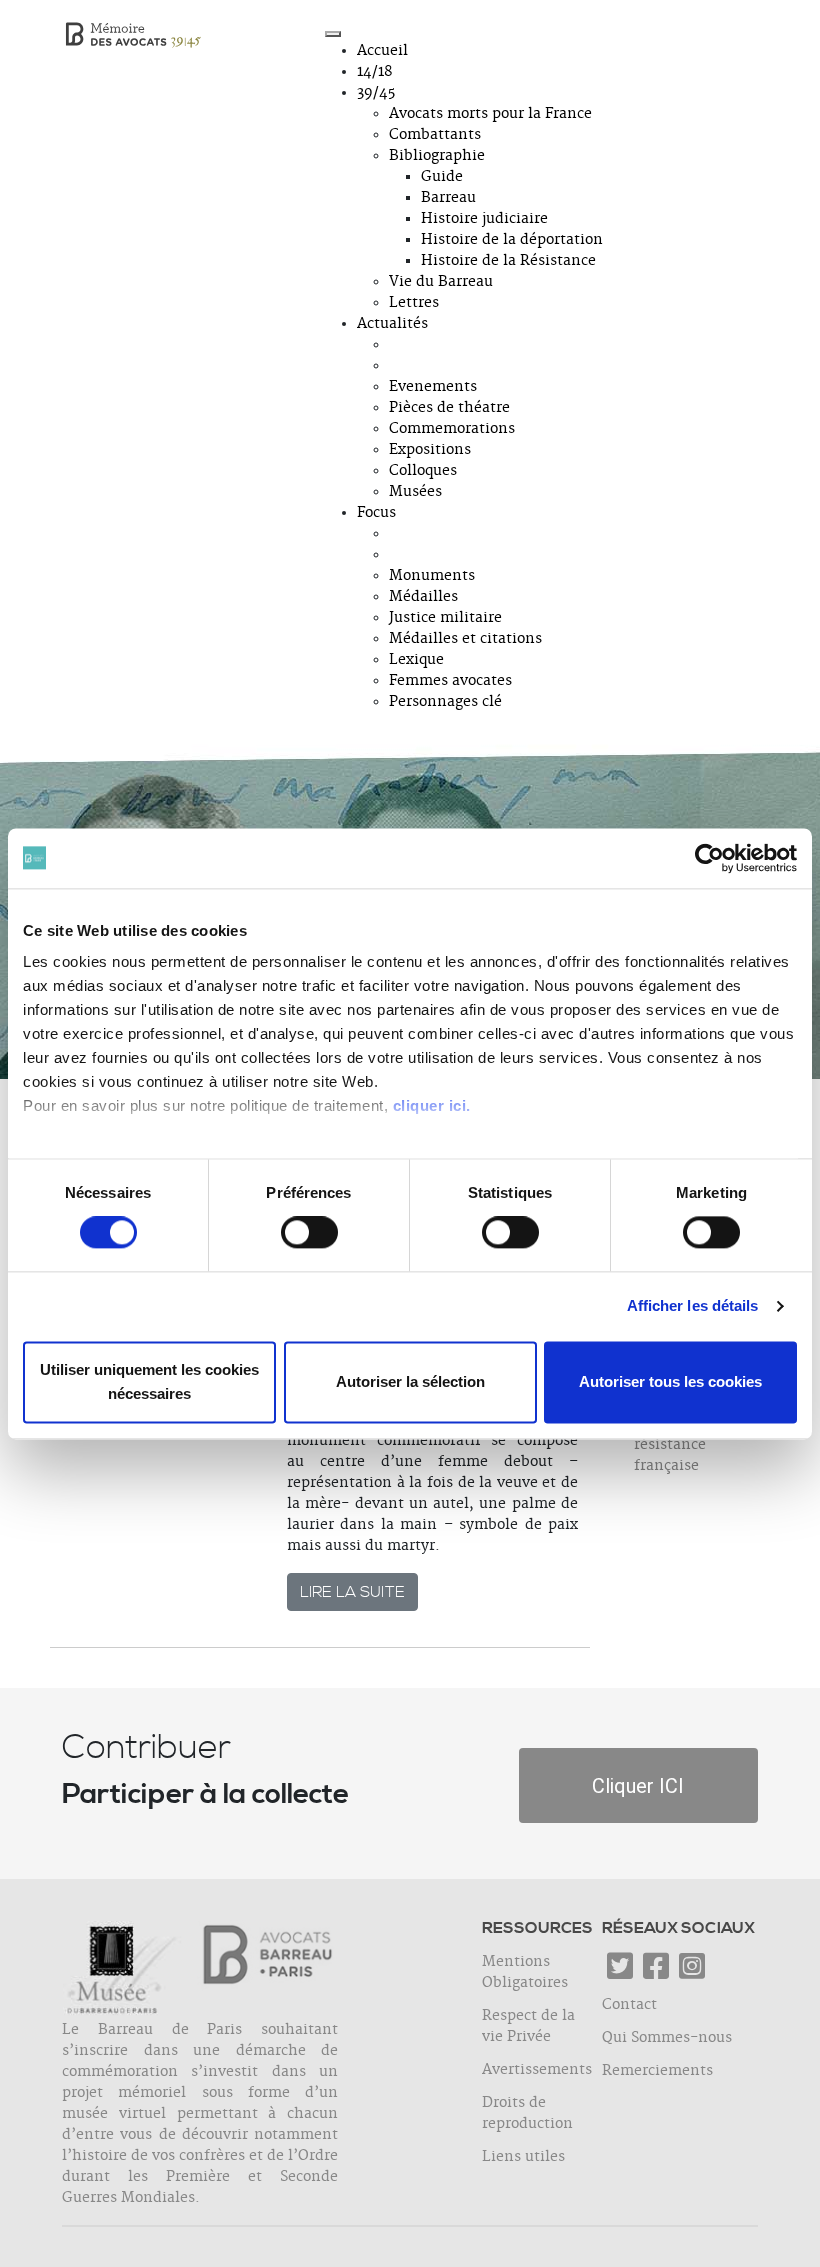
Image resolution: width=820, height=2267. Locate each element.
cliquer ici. (432, 1105)
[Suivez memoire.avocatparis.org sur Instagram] (692, 1973)
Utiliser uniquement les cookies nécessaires (149, 1381)
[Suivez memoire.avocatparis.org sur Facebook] (656, 1973)
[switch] (309, 1233)
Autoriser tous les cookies (670, 1381)
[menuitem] (382, 51)
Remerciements (657, 2071)
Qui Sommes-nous (667, 2038)
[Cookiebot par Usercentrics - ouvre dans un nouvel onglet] (709, 858)
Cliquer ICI (638, 1786)
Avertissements (537, 2070)
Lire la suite (352, 1592)
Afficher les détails (693, 1306)
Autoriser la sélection (410, 1381)
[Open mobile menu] (333, 34)
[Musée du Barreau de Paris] (125, 1969)
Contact (629, 2005)
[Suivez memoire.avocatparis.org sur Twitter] (620, 1973)
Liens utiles (523, 2157)
